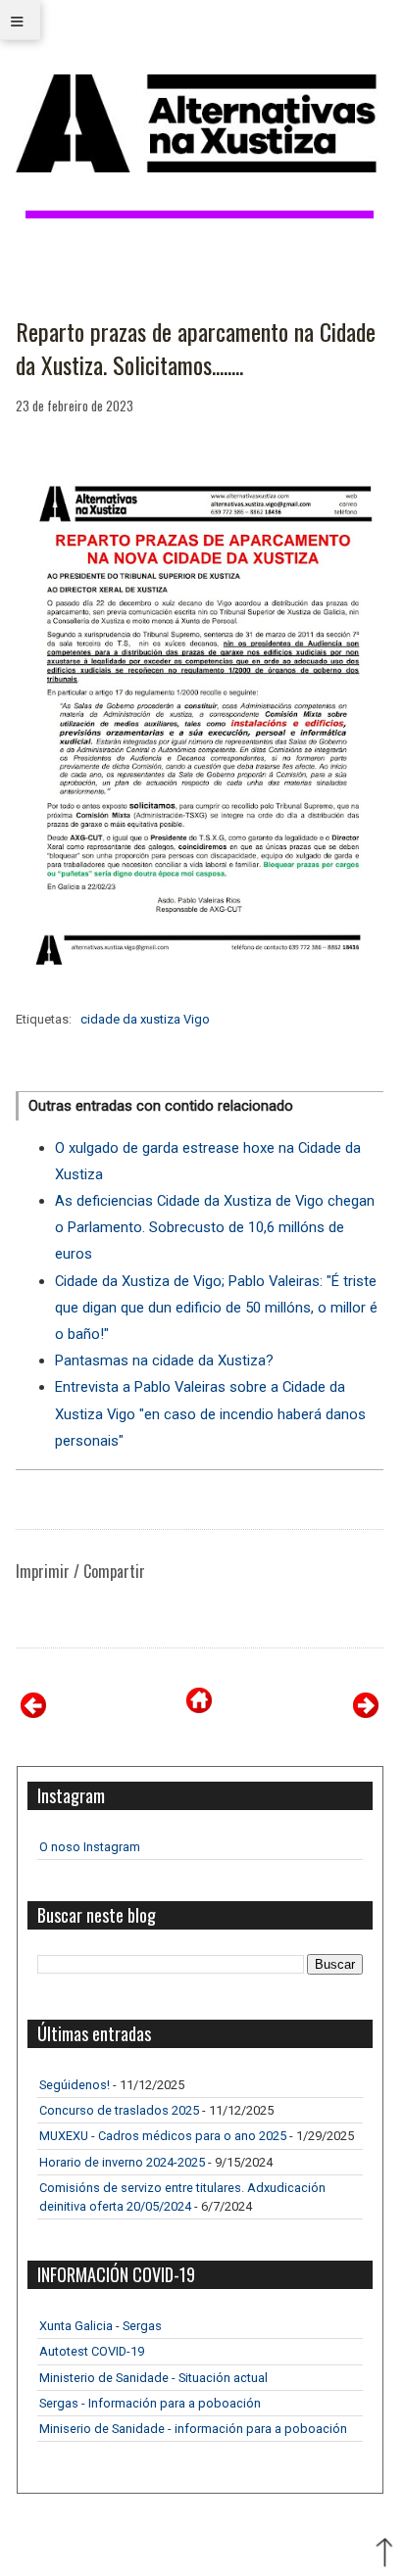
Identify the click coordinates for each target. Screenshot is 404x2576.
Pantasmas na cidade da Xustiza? (164, 1360)
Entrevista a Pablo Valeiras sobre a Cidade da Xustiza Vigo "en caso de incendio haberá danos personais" (210, 1413)
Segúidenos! (75, 2085)
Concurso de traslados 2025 (119, 2110)
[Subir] (384, 2554)
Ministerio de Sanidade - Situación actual (153, 2378)
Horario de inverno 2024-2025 (122, 2162)
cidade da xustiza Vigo (145, 1019)
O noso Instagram (90, 1847)
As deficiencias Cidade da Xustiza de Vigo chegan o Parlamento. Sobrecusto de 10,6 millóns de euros (215, 1227)
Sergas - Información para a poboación (150, 2403)
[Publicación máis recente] (33, 1713)
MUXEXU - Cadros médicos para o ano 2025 (163, 2136)
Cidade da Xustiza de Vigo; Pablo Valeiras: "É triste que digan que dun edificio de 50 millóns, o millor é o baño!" (216, 1308)
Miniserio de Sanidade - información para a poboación (193, 2429)
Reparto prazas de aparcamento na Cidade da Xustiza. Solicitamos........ (196, 348)
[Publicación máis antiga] (366, 1713)
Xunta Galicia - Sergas (101, 2326)
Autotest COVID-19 (92, 2351)
